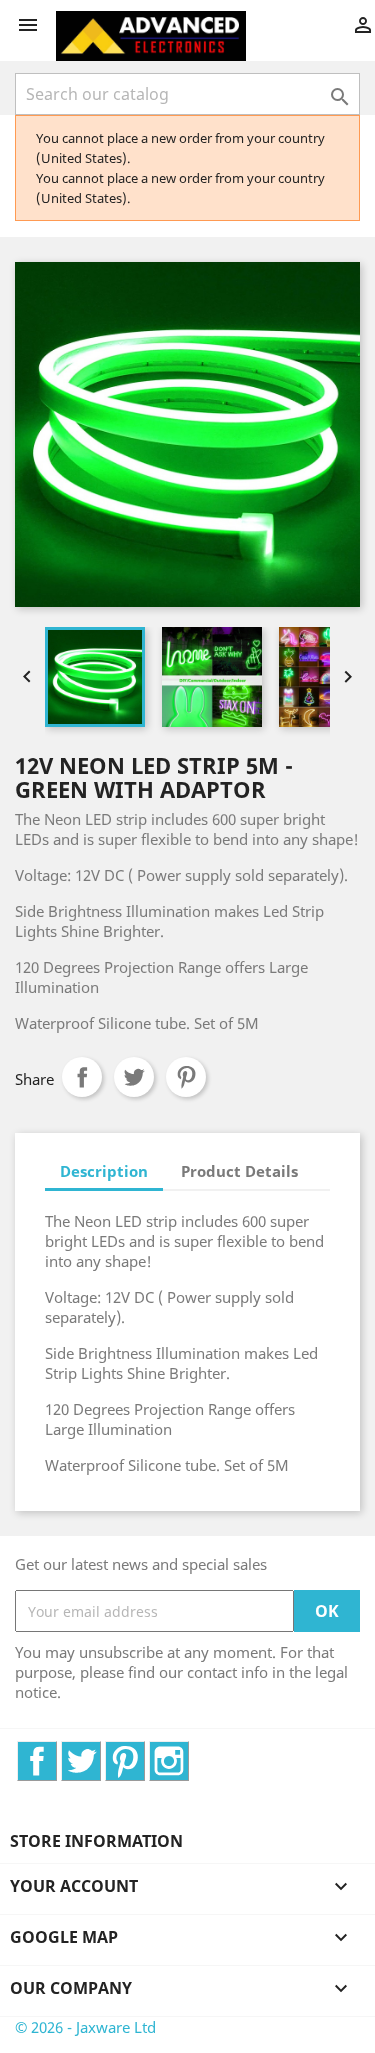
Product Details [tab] (239, 1171)
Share (82, 1077)
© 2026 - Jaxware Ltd (85, 2027)
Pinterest (186, 1077)
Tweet (134, 1077)
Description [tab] (104, 1171)
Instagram (188, 1752)
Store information (96, 1841)
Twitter (100, 1752)
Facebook (56, 1752)
